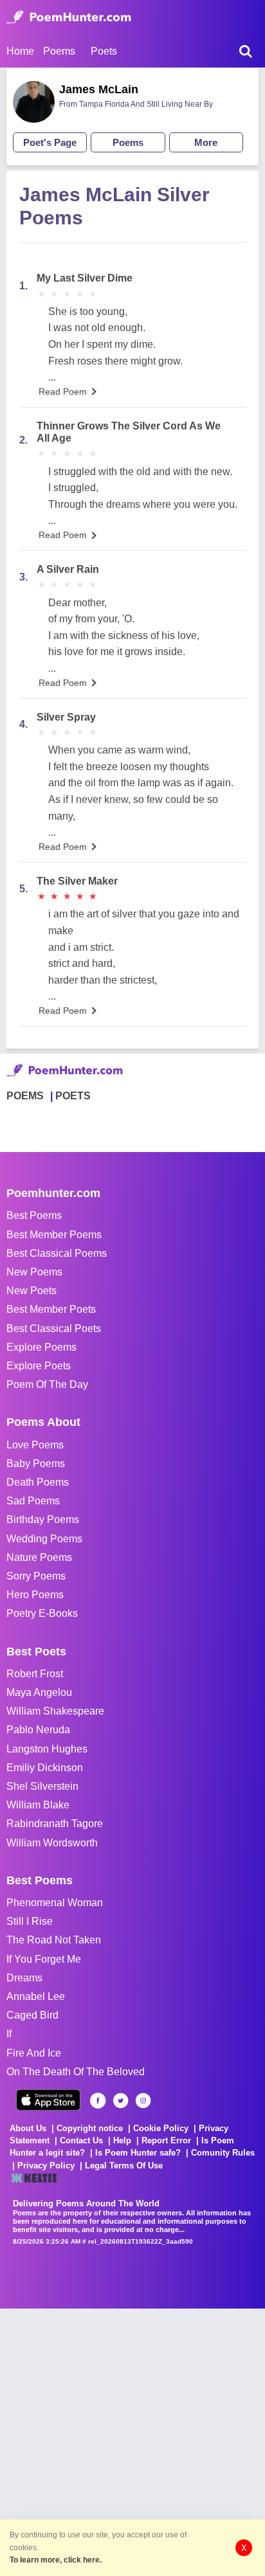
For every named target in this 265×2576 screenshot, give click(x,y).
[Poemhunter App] (48, 2100)
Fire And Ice (34, 2053)
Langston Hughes (47, 1749)
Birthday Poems (43, 1519)
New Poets (32, 1291)
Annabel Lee (36, 1996)
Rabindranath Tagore (55, 1824)
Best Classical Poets (54, 1329)
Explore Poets (39, 1366)
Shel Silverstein (42, 1786)
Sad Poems (33, 1501)
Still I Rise (30, 1921)
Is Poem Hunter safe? (138, 2153)
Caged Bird (32, 2015)
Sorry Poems (36, 1576)
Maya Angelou (39, 1692)
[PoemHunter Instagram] (143, 2101)
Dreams (24, 1978)
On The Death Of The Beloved (76, 2072)
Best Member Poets (51, 1309)
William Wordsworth (52, 1843)
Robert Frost (35, 1674)
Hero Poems (35, 1595)
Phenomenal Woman (55, 1903)
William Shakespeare (55, 1711)
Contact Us (81, 2140)
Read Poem (63, 392)
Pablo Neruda (38, 1730)
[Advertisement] (132, 2441)
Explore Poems (41, 1347)
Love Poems (35, 1445)
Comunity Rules (223, 2153)
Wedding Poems (44, 1539)
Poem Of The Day (47, 1384)
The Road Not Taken (54, 1940)
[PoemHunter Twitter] (121, 2101)
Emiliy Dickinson (45, 1768)
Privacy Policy (46, 2166)
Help (122, 2140)
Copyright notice (90, 2128)
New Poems (34, 1272)
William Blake (38, 1805)
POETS (73, 1096)
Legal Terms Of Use (124, 2166)
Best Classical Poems (57, 1253)
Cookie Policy (161, 2128)
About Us (28, 2128)
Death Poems (38, 1482)
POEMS (25, 1096)
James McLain (99, 89)
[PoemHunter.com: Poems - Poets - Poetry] (69, 17)
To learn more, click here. (56, 2560)
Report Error (166, 2140)
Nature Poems (39, 1557)
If (9, 2034)
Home (20, 51)
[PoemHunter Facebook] (98, 2101)
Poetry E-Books (42, 1613)
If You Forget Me (44, 1959)
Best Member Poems (54, 1235)
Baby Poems (36, 1464)
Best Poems (34, 1215)
